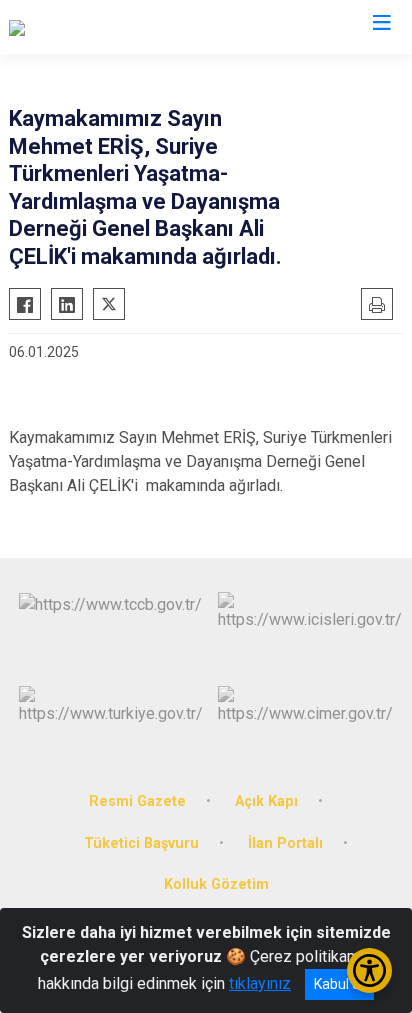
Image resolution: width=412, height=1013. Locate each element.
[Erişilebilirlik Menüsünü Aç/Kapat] (369, 970)
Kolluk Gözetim (216, 884)
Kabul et (339, 984)
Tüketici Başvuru (141, 843)
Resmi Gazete (137, 801)
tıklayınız (260, 983)
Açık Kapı (266, 801)
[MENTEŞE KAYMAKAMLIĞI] (104, 27)
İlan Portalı (285, 843)
